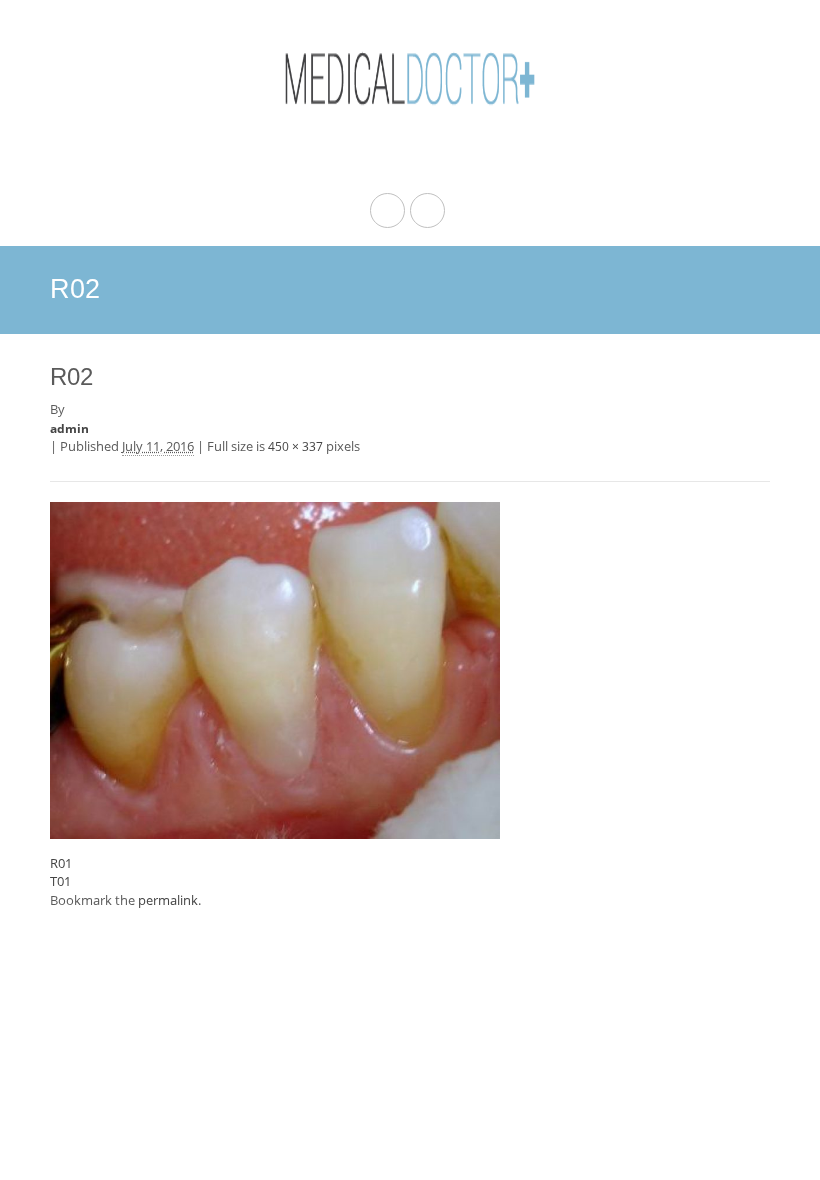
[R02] (275, 668)
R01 (61, 863)
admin (69, 428)
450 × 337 (295, 446)
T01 (60, 881)
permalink (168, 900)
